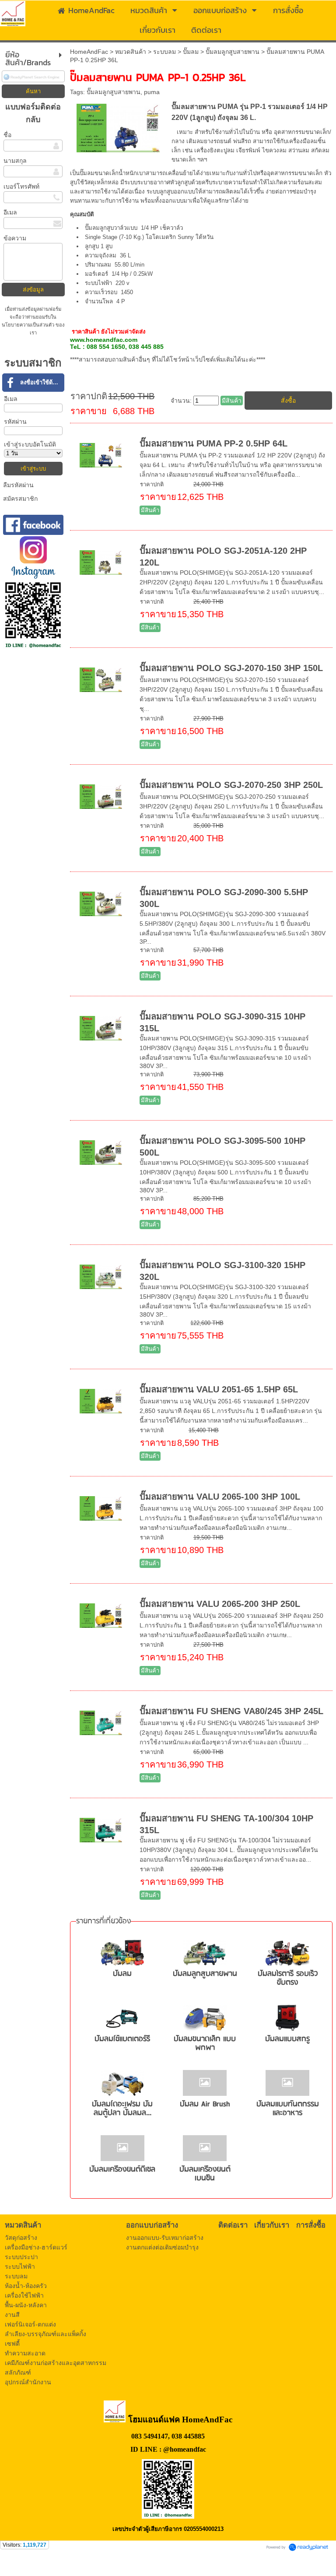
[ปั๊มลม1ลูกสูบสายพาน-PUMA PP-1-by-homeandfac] (118, 127)
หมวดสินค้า (131, 52)
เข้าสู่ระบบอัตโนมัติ (30, 444)
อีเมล (10, 212)
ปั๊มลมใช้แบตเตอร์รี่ (122, 2039)
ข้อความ (15, 238)
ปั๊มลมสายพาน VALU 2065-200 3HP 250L (220, 1604)
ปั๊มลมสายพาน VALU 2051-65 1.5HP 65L (219, 1389)
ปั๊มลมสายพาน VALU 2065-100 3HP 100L (220, 1497)
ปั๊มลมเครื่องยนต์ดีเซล (122, 2170)
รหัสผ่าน (15, 422)
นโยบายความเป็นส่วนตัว (29, 325)
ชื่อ (7, 135)
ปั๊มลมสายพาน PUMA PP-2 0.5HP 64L (213, 443)
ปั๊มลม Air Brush (205, 2104)
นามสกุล (15, 161)
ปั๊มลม (191, 52)
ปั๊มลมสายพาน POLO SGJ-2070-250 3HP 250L (231, 785)
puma (152, 92)
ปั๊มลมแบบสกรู (287, 2039)
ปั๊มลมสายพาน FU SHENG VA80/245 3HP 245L (231, 1711)
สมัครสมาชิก (20, 499)
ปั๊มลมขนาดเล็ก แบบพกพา (205, 2044)
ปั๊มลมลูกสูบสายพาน (233, 52)
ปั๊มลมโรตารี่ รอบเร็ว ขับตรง (288, 1978)
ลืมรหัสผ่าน (18, 485)
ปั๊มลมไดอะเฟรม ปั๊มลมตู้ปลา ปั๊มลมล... (122, 2109)
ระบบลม (164, 52)
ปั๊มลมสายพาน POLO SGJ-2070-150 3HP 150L (231, 668)
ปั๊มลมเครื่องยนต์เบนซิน (205, 2174)
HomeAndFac (89, 52)
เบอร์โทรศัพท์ (21, 186)
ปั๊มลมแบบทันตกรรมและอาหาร (288, 2109)
